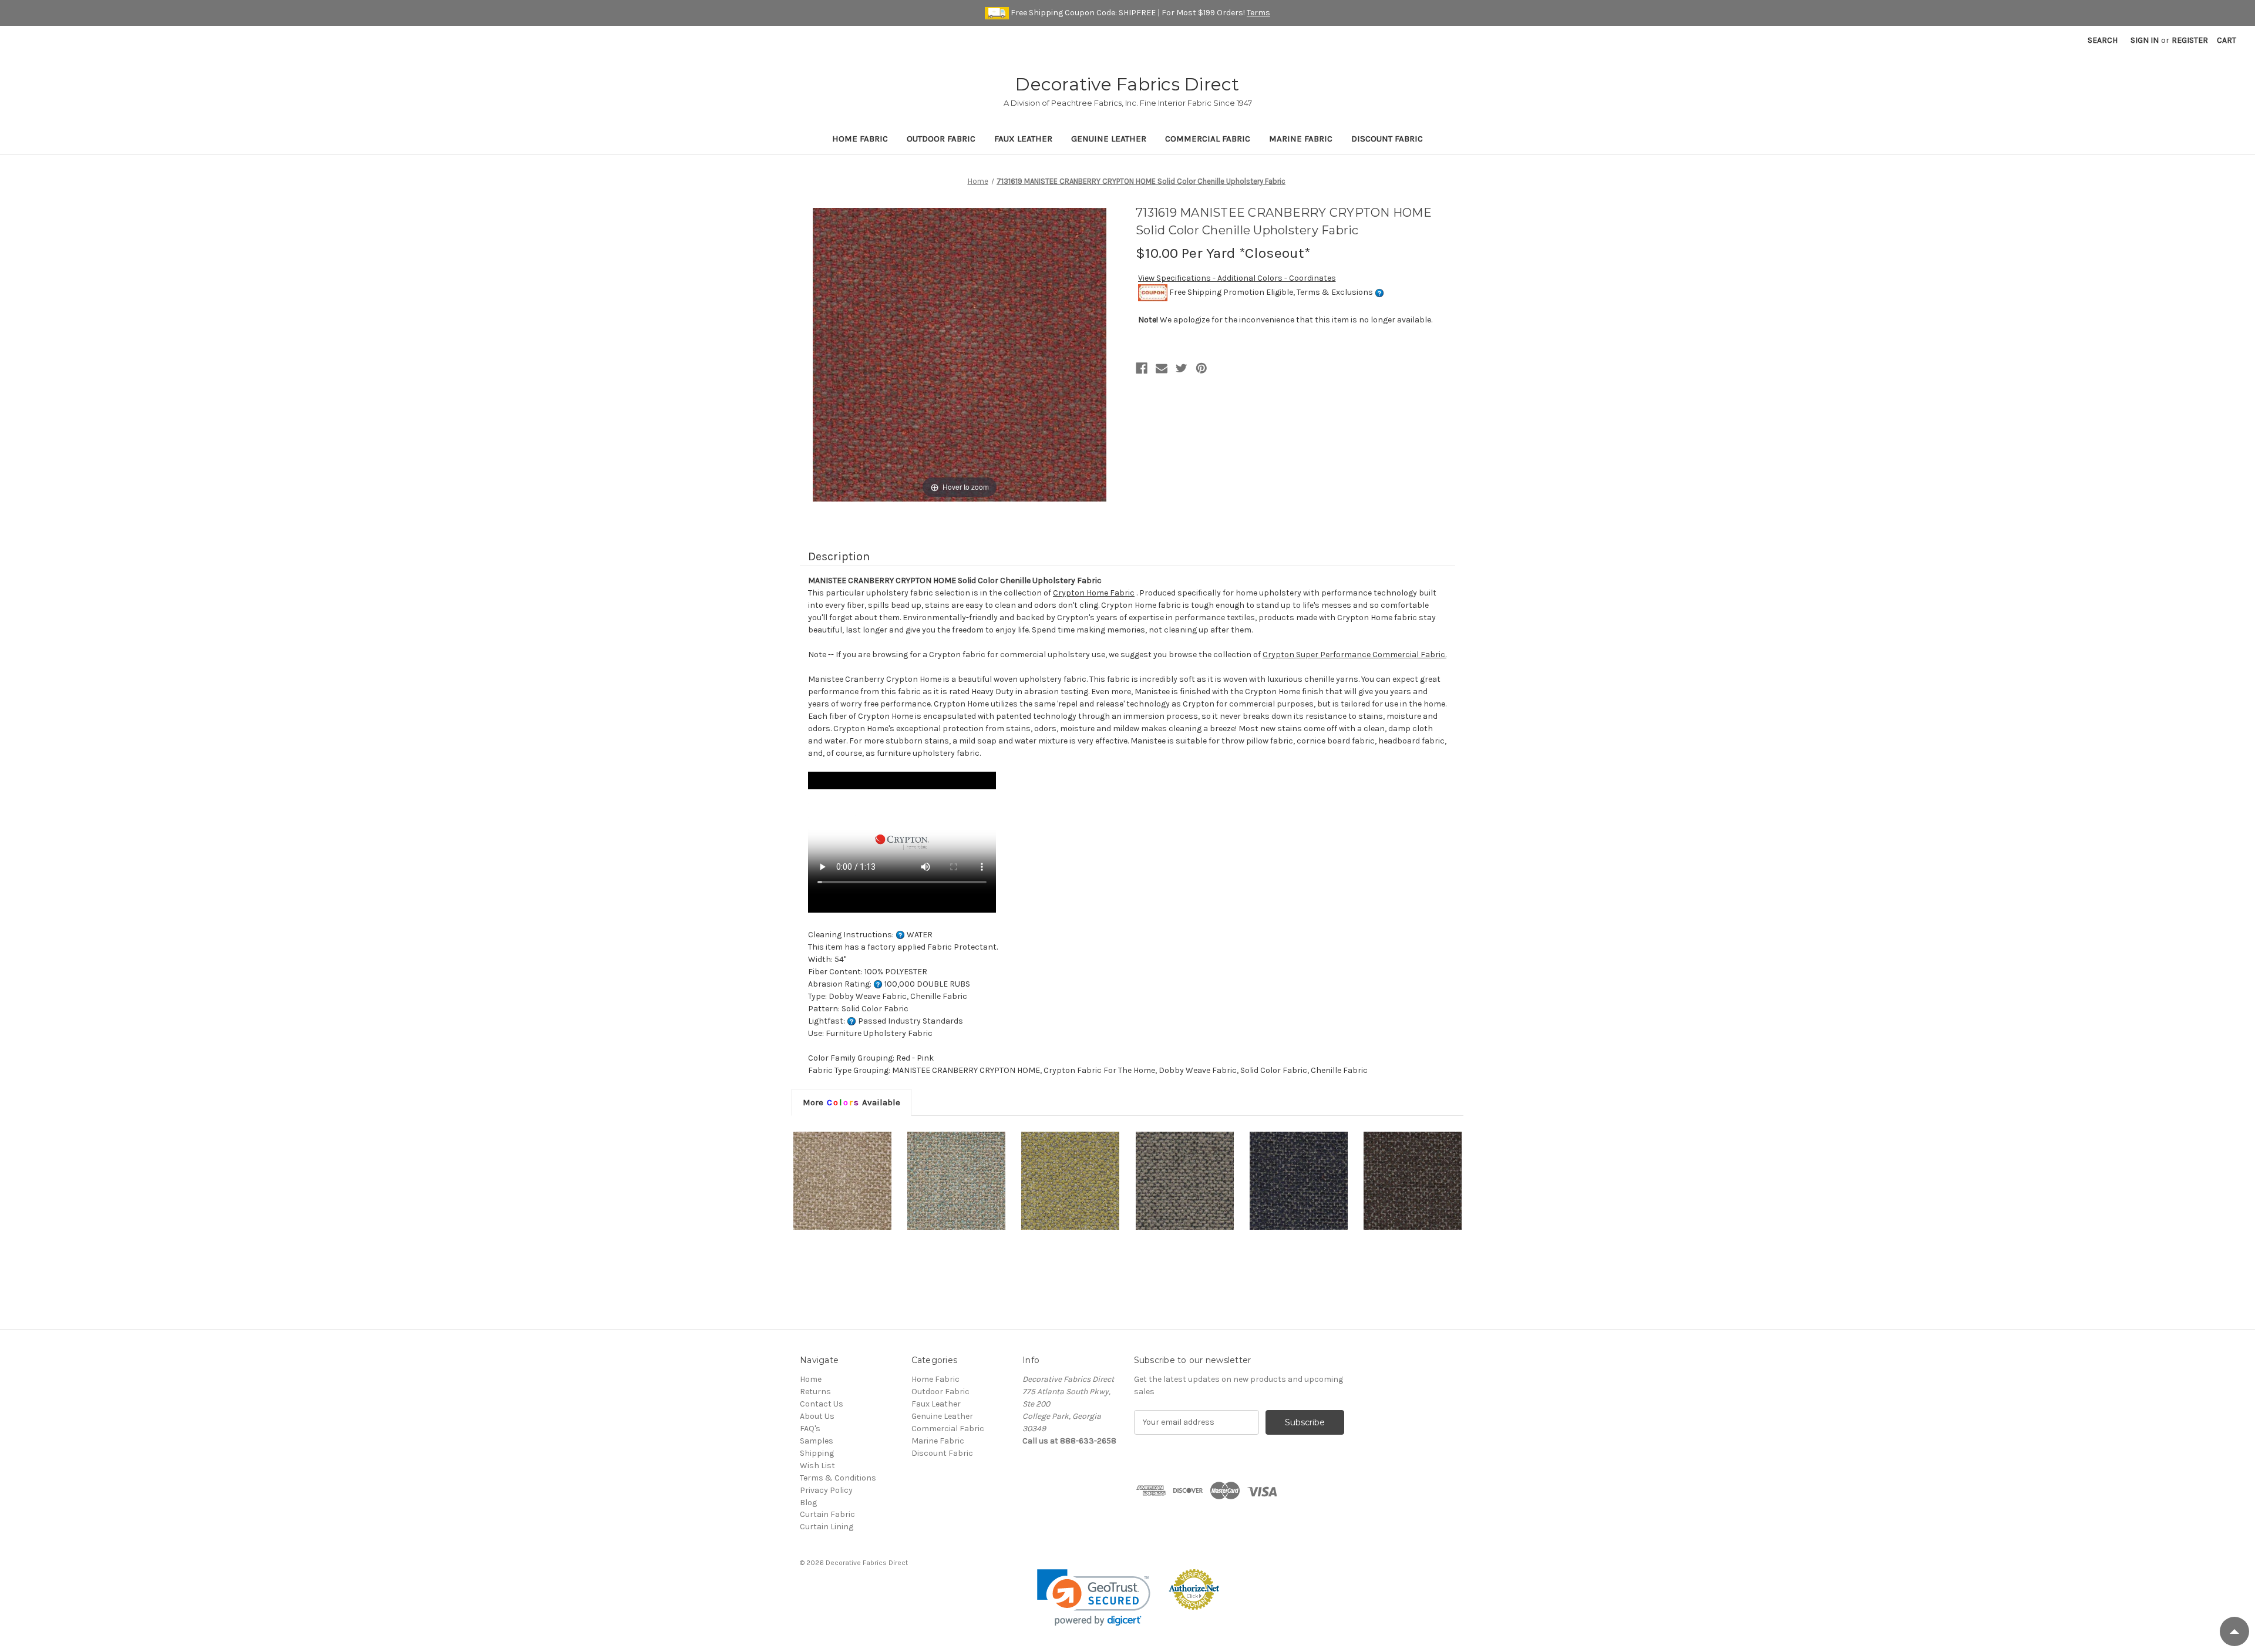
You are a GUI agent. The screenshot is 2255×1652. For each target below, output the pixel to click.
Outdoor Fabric (941, 139)
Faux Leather (1023, 139)
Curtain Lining (827, 1527)
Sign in (2145, 40)
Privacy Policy (826, 1490)
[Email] (1162, 368)
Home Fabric (860, 139)
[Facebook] (1142, 368)
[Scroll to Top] (2234, 1631)
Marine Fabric (1301, 139)
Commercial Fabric (1208, 139)
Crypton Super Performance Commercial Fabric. (1354, 655)
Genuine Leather (1109, 139)
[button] (1094, 1598)
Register (2190, 40)
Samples (817, 1441)
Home (811, 1379)
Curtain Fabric (827, 1514)
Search (2103, 40)
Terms (1258, 13)
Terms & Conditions (838, 1478)
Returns (815, 1392)
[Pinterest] (1201, 368)
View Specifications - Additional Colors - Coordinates (1237, 278)
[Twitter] (1182, 368)
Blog (808, 1503)
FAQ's (810, 1429)
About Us (817, 1416)
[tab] (851, 1102)
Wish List (817, 1466)
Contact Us (822, 1404)
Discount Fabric (1387, 139)
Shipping (817, 1453)
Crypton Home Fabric (1094, 593)
